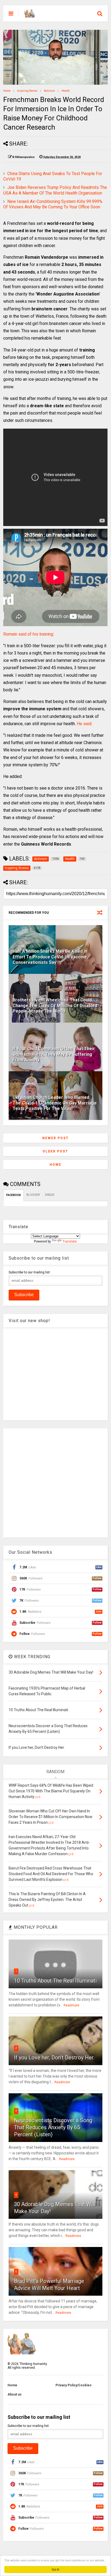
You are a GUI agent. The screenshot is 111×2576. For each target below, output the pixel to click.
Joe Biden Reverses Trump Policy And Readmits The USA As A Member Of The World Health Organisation (55, 190)
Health (66, 91)
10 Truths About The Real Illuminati (55, 1981)
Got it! (55, 2569)
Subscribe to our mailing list (29, 1272)
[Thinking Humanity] (30, 15)
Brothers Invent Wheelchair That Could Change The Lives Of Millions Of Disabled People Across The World (55, 1006)
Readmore (71, 2005)
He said (84, 724)
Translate (70, 1241)
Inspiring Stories (27, 91)
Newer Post (55, 1138)
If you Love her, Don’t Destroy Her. (54, 2058)
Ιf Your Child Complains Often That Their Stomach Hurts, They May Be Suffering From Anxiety (54, 1054)
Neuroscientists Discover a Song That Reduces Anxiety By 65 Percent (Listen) (53, 2127)
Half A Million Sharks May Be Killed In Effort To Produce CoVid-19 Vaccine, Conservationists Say (50, 957)
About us (15, 2394)
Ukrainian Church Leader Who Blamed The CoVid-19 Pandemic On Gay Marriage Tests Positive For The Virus (55, 1103)
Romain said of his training (28, 634)
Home (7, 91)
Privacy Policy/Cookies (74, 2385)
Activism (49, 91)
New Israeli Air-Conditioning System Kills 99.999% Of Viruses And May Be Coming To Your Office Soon (53, 204)
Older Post (55, 1151)
